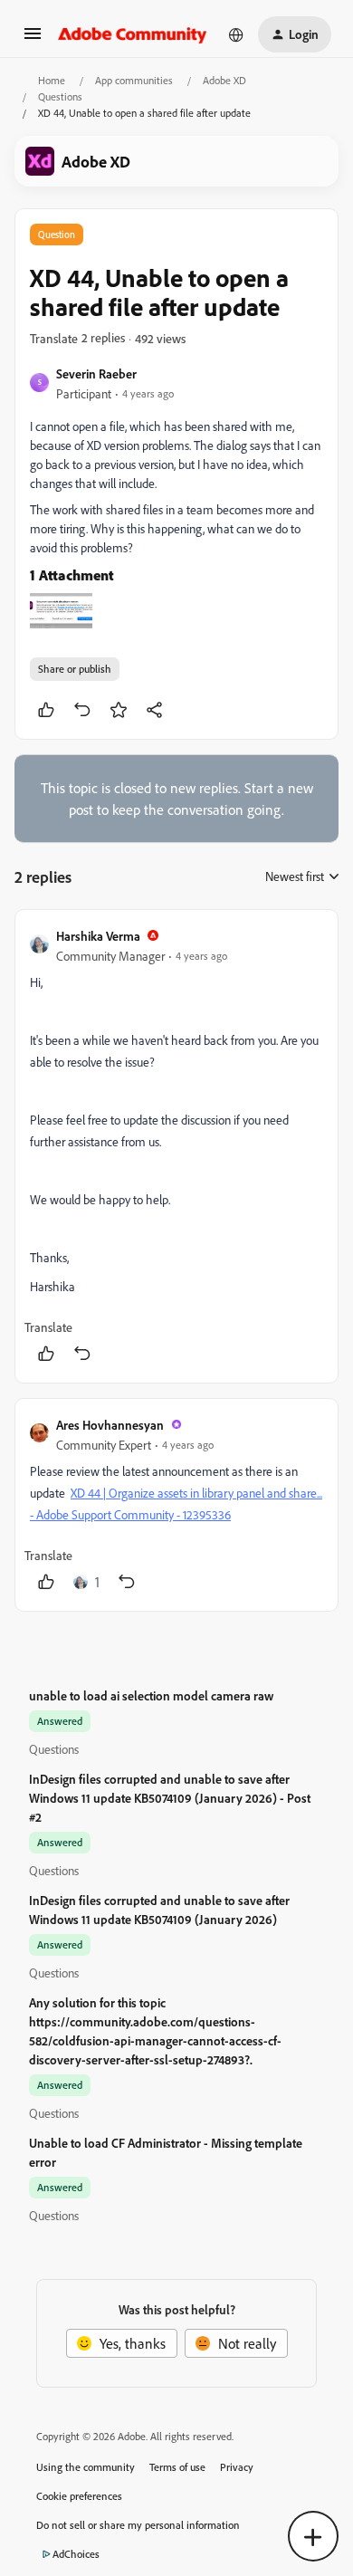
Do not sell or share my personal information (138, 2525)
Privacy (237, 2467)
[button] (33, 39)
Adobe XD (224, 80)
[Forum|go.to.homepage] (133, 34)
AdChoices (76, 2554)
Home (52, 80)
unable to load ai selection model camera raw (151, 1695)
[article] (176, 1146)
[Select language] (236, 34)
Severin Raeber (96, 373)
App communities (134, 80)
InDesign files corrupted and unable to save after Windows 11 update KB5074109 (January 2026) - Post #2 (170, 1798)
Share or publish (75, 669)
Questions (60, 96)
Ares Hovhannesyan (110, 1425)
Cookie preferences (79, 2496)
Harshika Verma (98, 936)
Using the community (86, 2467)
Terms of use (177, 2467)
